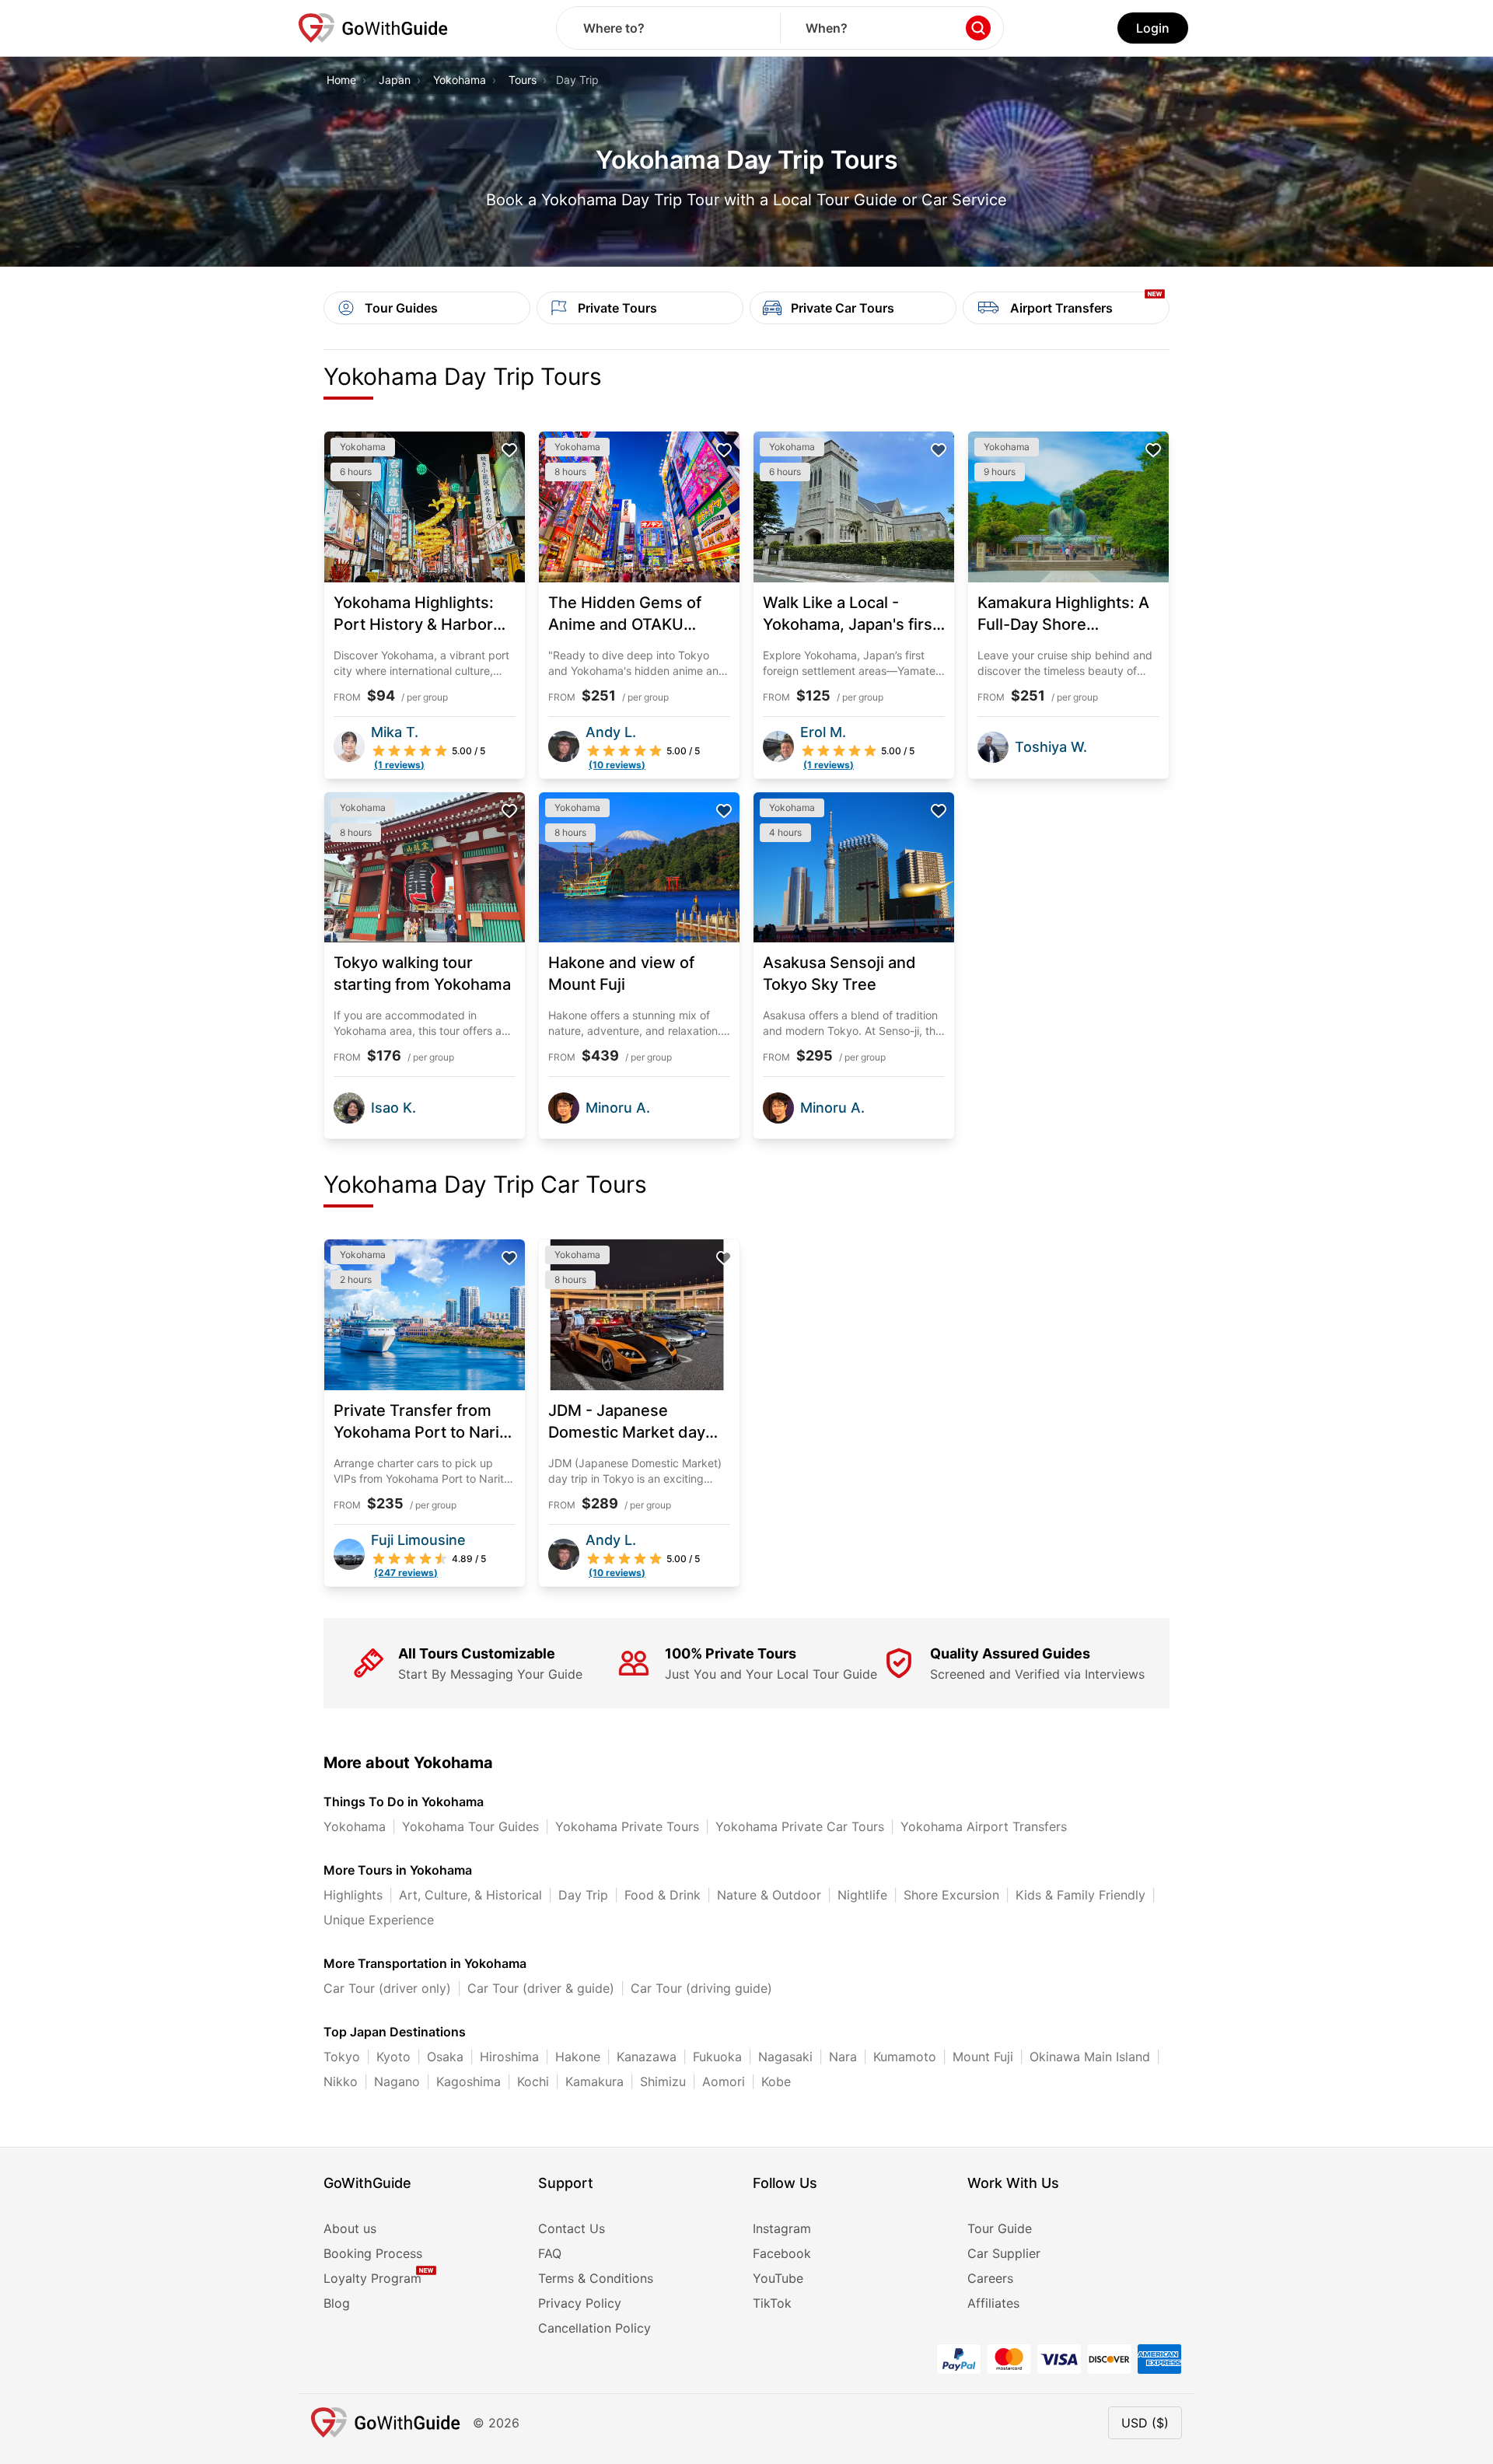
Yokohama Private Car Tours (800, 1826)
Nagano (397, 2081)
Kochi (533, 2081)
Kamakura (594, 2081)
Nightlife (862, 1895)
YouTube (778, 2278)
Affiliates (993, 2303)
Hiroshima (509, 2057)
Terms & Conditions (596, 2278)
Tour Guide (1000, 2228)
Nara (843, 2057)
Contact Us (572, 2228)
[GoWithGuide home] (373, 28)
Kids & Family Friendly (1080, 1895)
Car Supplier (1004, 2253)
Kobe (776, 2081)
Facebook (782, 2253)
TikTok (772, 2303)
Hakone (578, 2057)
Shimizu (663, 2081)
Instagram (782, 2228)
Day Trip (583, 1895)
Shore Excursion (951, 1895)
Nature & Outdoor (769, 1895)
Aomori (724, 2081)
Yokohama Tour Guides (470, 1826)
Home (341, 80)
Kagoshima (469, 2081)
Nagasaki (785, 2057)
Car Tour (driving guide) (701, 1988)
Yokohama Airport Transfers (984, 1826)
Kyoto (393, 2057)
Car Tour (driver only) (387, 1988)
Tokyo (342, 2057)
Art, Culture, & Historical (470, 1895)
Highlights (353, 1895)
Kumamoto (905, 2057)
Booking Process (373, 2253)
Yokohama (460, 80)
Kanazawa (647, 2057)
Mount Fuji (983, 2057)
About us (350, 2228)
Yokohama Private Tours (627, 1826)
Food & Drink (663, 1895)
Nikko (341, 2081)
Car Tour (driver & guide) (541, 1988)
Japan (395, 80)
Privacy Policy (580, 2303)
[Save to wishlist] (509, 450)
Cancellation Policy (594, 2328)
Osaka (445, 2057)
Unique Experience (379, 1920)
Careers (990, 2278)
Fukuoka (717, 2057)
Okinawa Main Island (1090, 2057)
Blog (337, 2303)
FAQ (550, 2253)
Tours (523, 80)
